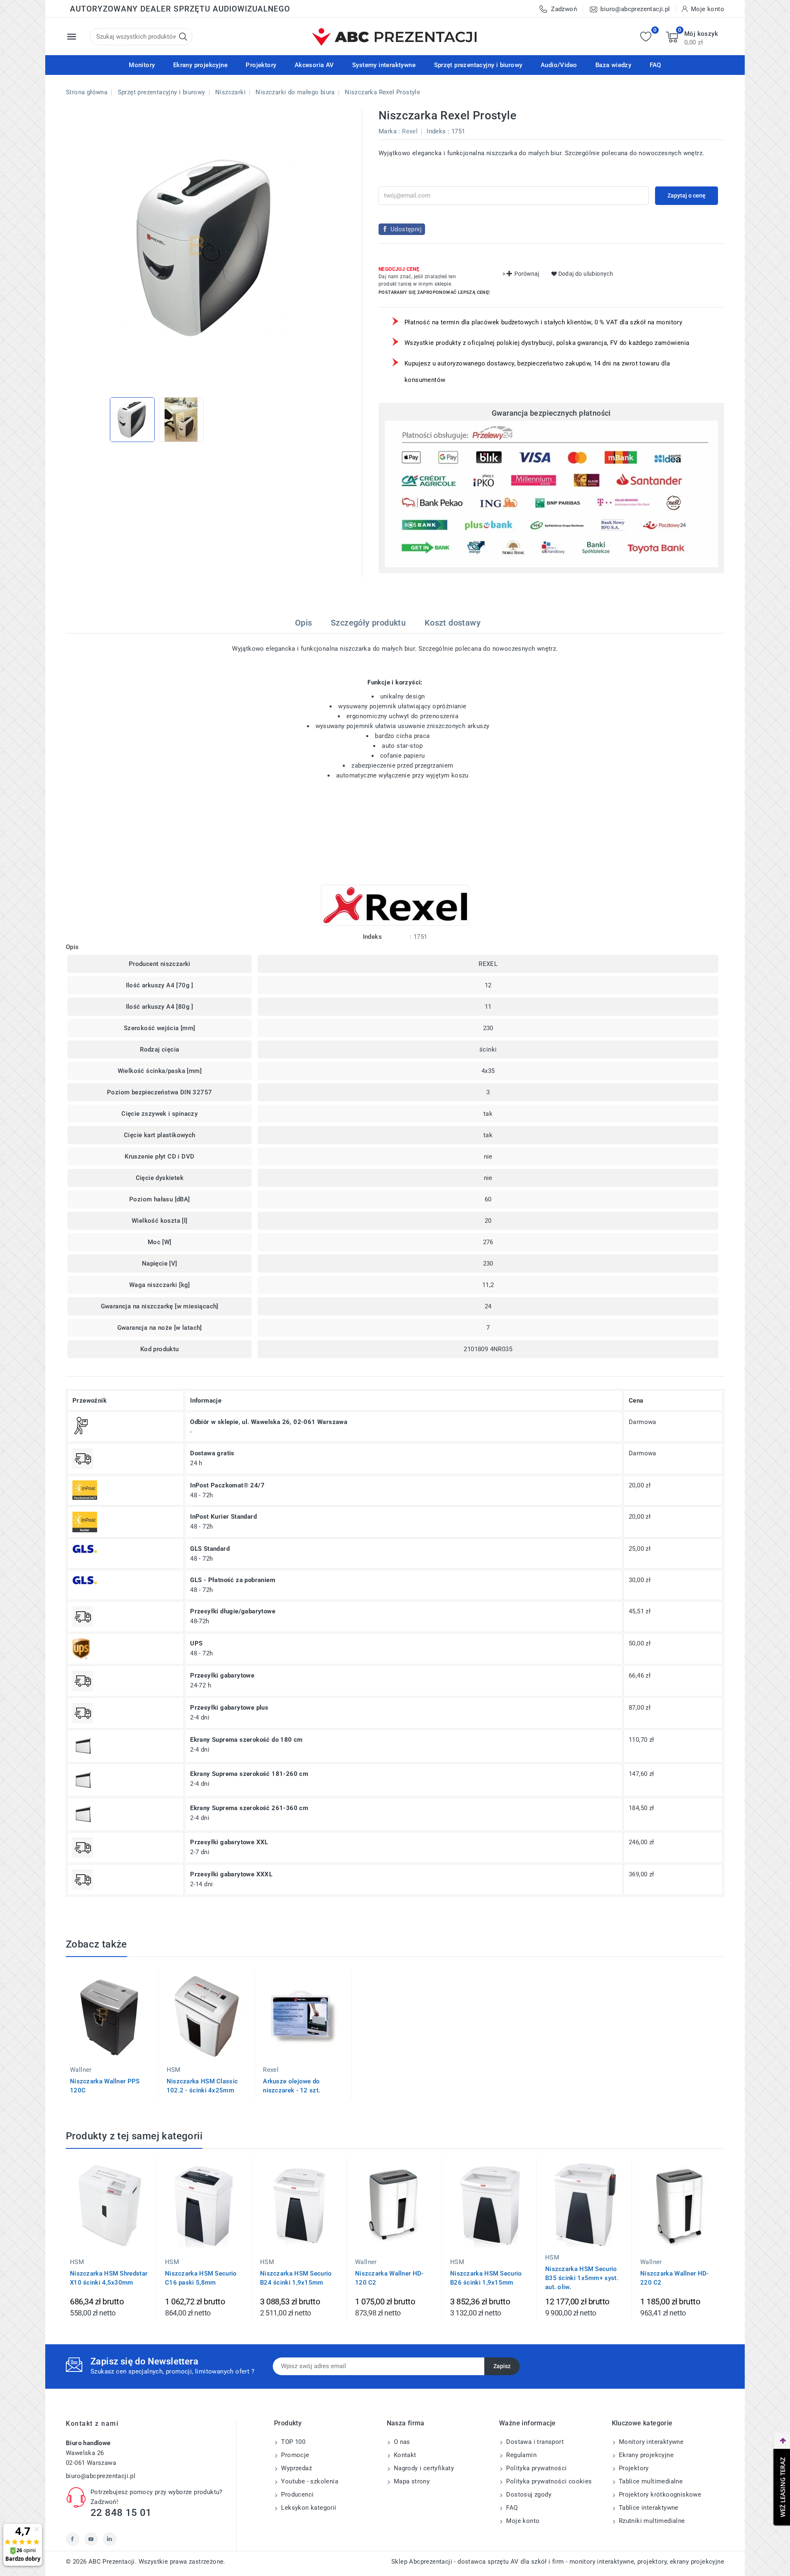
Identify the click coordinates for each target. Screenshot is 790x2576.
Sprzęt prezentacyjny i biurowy (478, 65)
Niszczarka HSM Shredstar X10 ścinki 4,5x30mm (109, 2278)
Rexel (410, 131)
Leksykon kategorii (308, 2508)
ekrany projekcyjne (697, 2562)
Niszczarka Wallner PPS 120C (105, 2086)
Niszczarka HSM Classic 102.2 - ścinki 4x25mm (202, 2086)
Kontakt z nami (92, 2424)
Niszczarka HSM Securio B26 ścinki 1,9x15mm (486, 2278)
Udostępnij (406, 229)
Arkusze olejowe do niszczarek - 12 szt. (292, 2086)
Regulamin (520, 2455)
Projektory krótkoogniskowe (659, 2495)
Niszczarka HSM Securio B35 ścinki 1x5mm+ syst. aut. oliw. (582, 2278)
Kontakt (404, 2455)
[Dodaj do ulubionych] (166, 2016)
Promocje (294, 2455)
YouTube (91, 2539)
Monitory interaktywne (651, 2442)
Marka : (389, 131)
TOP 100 (292, 2442)
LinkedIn (110, 2539)
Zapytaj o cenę (687, 195)
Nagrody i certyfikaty (423, 2468)
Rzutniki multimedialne (651, 2521)
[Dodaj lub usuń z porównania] (166, 1981)
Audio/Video (559, 65)
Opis (304, 623)
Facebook (73, 2539)
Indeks (436, 131)
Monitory (142, 65)
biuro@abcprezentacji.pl (101, 2476)
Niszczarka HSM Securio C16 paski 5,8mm (201, 2278)
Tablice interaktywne (648, 2508)
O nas (401, 2442)
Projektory (261, 65)
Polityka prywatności (536, 2468)
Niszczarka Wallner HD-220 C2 (675, 2278)
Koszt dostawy (453, 623)
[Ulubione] (646, 37)
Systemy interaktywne (384, 65)
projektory (652, 2562)
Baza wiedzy (613, 65)
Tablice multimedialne (650, 2481)
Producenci (296, 2495)
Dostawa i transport (534, 2442)
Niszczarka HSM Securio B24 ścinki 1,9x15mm (296, 2278)
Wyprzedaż (296, 2468)
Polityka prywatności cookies (548, 2481)
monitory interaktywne (602, 2562)
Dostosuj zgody (528, 2495)
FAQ (655, 65)
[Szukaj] (183, 37)
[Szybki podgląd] (166, 1999)
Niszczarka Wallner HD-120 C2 (389, 2278)
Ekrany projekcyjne (200, 65)
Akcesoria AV (314, 65)
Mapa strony (411, 2481)
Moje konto (522, 2521)
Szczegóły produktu (368, 623)
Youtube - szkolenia (309, 2481)
